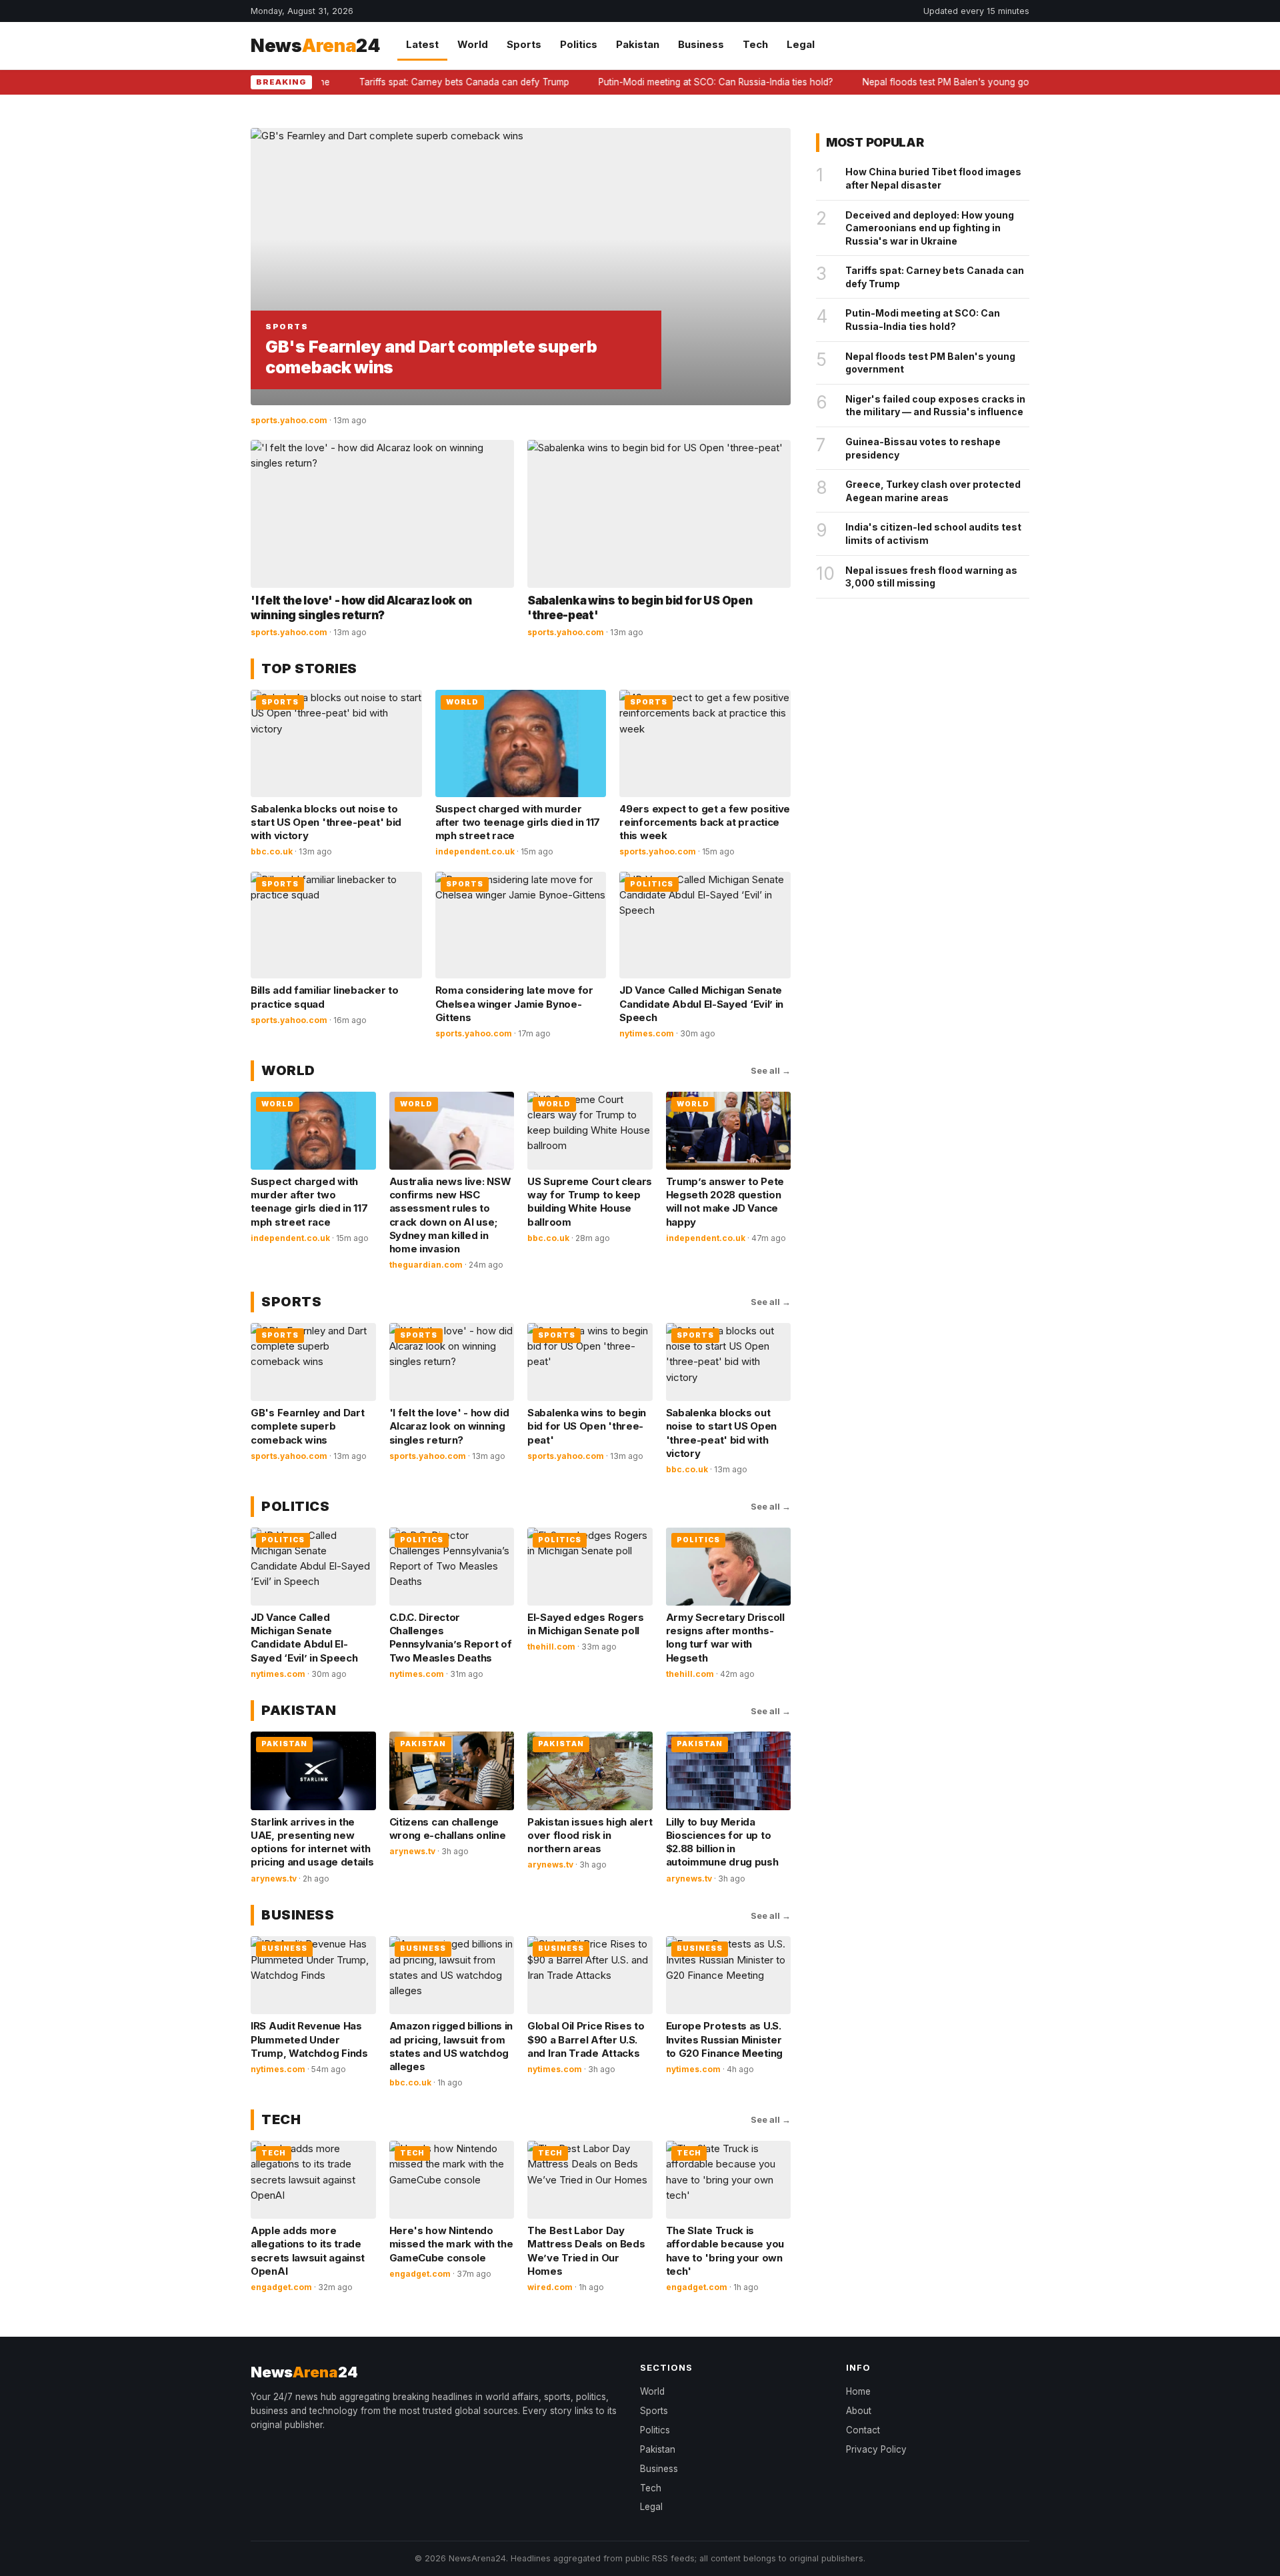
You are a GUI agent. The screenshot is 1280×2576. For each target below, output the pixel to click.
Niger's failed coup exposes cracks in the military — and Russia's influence (935, 406)
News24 (315, 46)
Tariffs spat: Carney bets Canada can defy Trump (425, 82)
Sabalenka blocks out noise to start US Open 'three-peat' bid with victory (326, 822)
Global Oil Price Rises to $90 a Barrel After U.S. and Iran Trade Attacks (586, 2039)
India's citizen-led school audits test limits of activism (933, 534)
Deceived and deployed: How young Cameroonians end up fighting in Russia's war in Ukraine (930, 228)
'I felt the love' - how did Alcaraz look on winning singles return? (449, 1426)
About (859, 2411)
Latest (422, 44)
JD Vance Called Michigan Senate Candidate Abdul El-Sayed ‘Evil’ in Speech (701, 1004)
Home (858, 2391)
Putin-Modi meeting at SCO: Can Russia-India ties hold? (677, 82)
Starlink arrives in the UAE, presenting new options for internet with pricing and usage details (312, 1842)
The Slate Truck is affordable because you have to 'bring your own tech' (725, 2251)
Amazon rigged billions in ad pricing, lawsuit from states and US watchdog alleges (451, 2046)
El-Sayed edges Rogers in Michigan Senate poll (586, 1624)
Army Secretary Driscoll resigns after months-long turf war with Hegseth (725, 1638)
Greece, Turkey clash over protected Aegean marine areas (933, 491)
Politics (579, 44)
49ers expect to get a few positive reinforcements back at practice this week (705, 822)
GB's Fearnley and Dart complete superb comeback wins (307, 1426)
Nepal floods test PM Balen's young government (927, 82)
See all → (771, 1070)
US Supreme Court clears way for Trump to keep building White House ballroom (590, 1202)
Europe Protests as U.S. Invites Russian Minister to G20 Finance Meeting (724, 2039)
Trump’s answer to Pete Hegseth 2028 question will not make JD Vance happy (725, 1202)
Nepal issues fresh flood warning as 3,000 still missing (931, 577)
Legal (801, 44)
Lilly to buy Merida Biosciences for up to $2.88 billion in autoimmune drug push (722, 1842)
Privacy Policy (876, 2449)
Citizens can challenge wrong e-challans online (448, 1829)
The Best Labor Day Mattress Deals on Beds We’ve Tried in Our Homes (586, 2251)
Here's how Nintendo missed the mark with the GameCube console (451, 2244)
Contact (863, 2430)
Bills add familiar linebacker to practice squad (324, 997)
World (473, 44)
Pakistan (638, 44)
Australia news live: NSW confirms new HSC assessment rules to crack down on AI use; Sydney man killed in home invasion (450, 1215)
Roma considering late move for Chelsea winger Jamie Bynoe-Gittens (514, 1004)
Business (701, 44)
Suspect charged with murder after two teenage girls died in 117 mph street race (518, 822)
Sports (524, 44)
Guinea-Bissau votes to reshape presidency (923, 448)
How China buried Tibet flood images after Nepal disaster (933, 178)
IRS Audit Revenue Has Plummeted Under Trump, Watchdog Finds (309, 2039)
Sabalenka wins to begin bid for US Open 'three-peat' (587, 1426)
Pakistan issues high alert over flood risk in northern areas (590, 1836)
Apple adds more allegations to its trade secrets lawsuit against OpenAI (308, 2251)
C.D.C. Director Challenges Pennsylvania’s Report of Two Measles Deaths (451, 1638)
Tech (755, 44)
